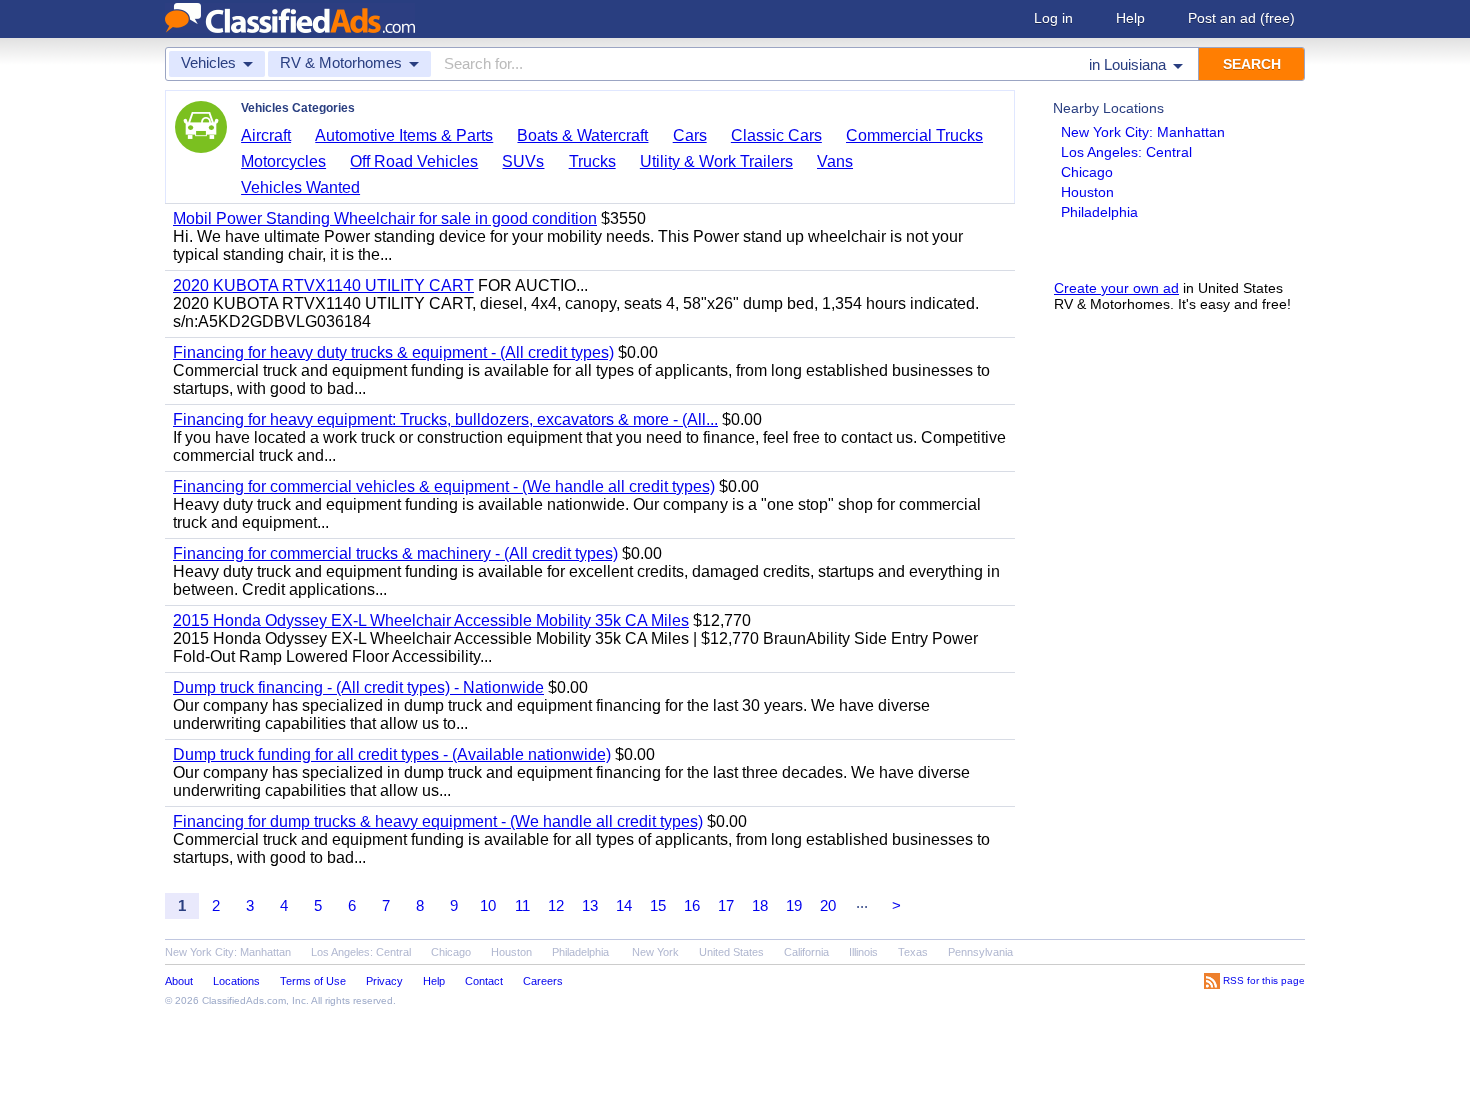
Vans (835, 161)
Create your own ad (1116, 288)
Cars (690, 135)
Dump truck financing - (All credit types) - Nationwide (358, 687)
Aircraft (266, 135)
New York (655, 952)
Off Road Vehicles (414, 161)
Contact (484, 981)
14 (624, 905)
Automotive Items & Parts (404, 135)
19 (794, 905)
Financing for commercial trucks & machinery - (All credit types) (395, 553)
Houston (1087, 192)
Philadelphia (1099, 212)
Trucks (592, 161)
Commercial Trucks (914, 135)
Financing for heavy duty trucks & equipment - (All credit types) (393, 352)
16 (692, 905)
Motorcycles (283, 161)
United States (731, 952)
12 (556, 905)
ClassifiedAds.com (244, 1000)
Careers (543, 981)
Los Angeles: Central (1126, 152)
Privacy (384, 981)
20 (828, 905)
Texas (913, 952)
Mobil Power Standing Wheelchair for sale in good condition (385, 218)
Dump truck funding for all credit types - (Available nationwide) (392, 754)
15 (658, 905)
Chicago (1087, 172)
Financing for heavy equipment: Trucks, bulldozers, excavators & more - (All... (445, 419)
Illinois (863, 952)
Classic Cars (776, 135)
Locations (236, 981)
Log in (1053, 18)
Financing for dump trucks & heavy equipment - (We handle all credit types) (438, 821)
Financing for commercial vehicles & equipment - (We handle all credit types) (444, 486)
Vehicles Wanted (300, 187)
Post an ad (1241, 18)
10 (488, 905)
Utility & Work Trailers (716, 161)
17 (726, 905)
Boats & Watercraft (582, 135)
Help (1130, 18)
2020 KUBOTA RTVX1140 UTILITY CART (323, 285)
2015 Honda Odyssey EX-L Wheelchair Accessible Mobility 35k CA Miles (431, 620)
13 (590, 905)
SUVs (523, 161)
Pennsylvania (980, 952)
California (806, 952)
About (179, 981)
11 (522, 905)
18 (760, 905)
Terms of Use (313, 981)
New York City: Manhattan (1143, 132)
